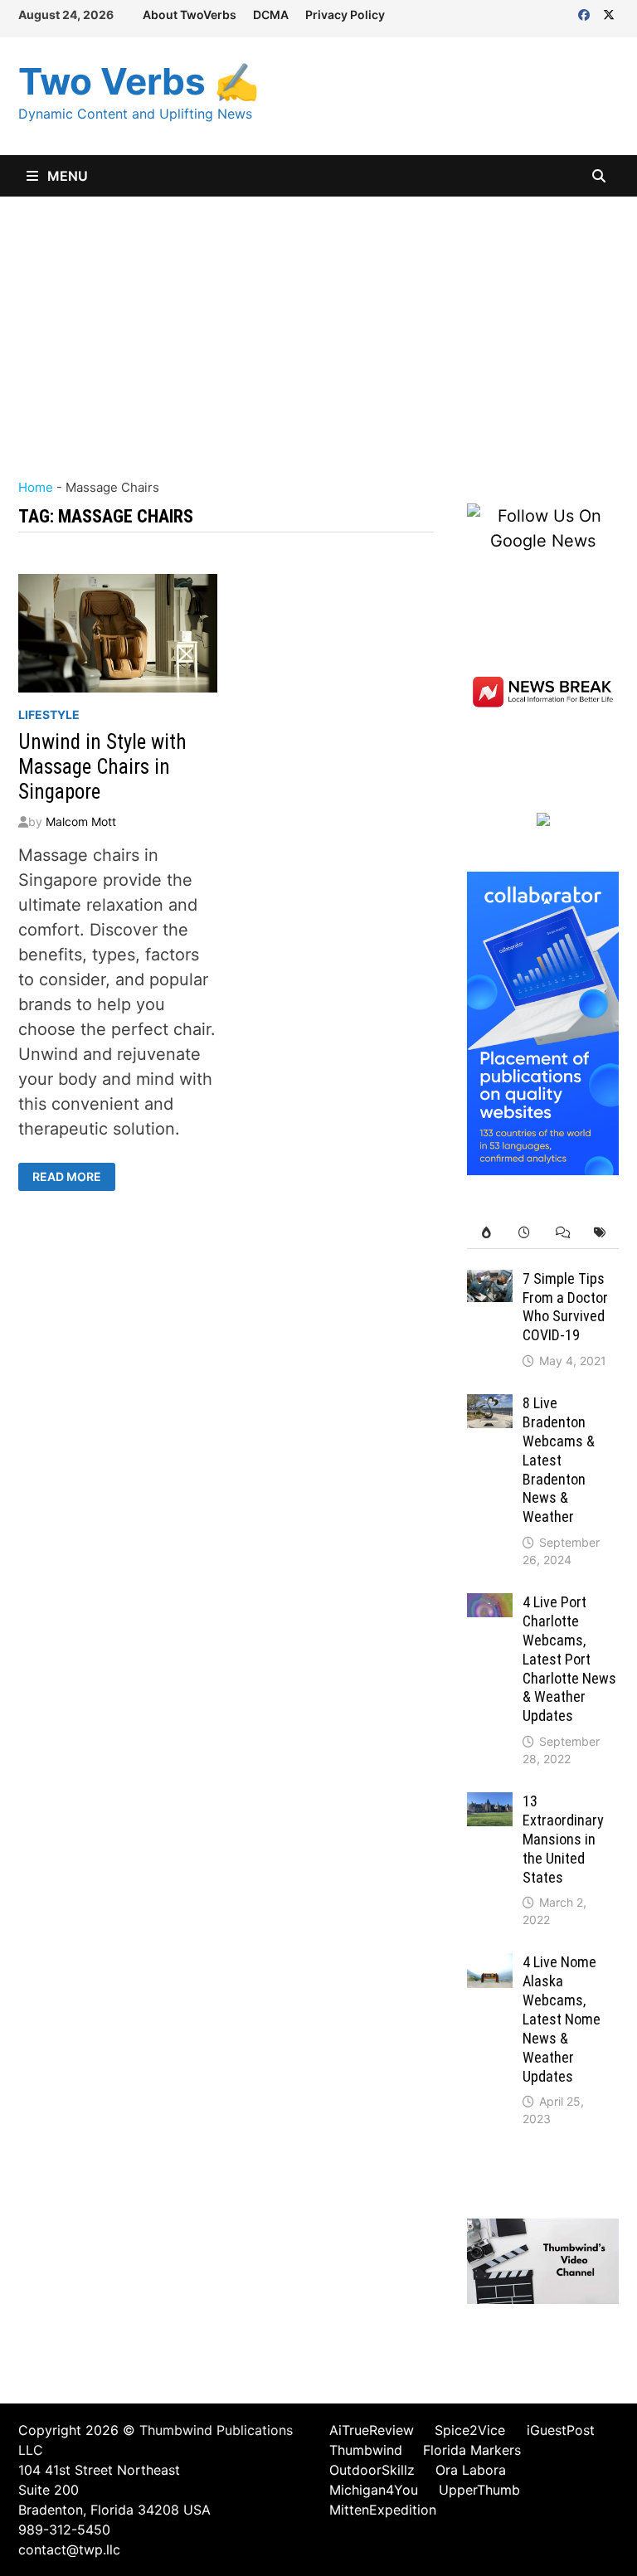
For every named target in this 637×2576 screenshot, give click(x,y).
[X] (609, 13)
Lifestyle (49, 714)
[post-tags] (600, 1233)
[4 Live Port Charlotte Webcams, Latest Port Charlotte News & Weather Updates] (490, 1606)
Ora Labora (471, 2470)
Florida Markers (472, 2450)
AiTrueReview (372, 2430)
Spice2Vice (470, 2430)
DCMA (271, 15)
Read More (66, 1177)
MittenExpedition (383, 2510)
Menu (66, 176)
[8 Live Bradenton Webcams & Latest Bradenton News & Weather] (490, 1407)
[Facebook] (586, 13)
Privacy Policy (345, 15)
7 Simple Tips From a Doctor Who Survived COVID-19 (565, 1307)
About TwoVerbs (190, 15)
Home (36, 487)
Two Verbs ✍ (139, 81)
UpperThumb (479, 2490)
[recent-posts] (524, 1233)
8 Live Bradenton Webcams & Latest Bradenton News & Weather (559, 1460)
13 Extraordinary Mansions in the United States (563, 1839)
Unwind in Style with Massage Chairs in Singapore (102, 767)
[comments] (562, 1233)
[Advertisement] (318, 321)
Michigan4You (374, 2490)
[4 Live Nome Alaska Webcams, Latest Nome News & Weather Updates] (490, 1966)
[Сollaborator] (543, 1022)
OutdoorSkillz (372, 2470)
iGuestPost (561, 2430)
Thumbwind (366, 2450)
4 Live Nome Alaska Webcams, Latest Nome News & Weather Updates (562, 2019)
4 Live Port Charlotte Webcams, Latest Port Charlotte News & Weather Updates (569, 1659)
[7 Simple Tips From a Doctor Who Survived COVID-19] (490, 1282)
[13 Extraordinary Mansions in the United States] (490, 1805)
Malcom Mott (81, 821)
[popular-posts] (486, 1233)
